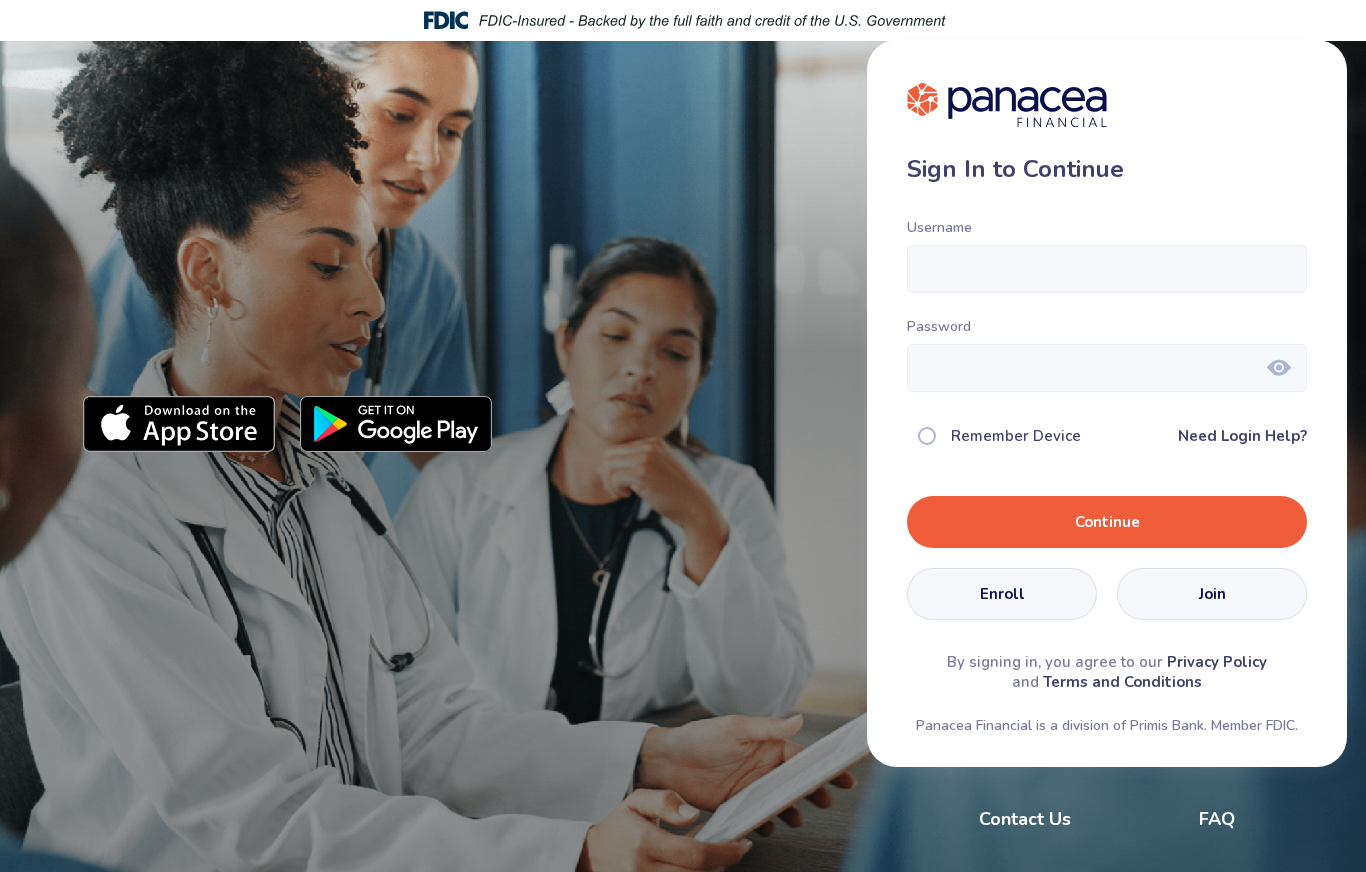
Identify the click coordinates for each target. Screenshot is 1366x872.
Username (939, 227)
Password (939, 326)
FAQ (1217, 819)
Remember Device (1016, 436)
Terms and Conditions (1122, 682)
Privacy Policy (1217, 662)
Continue (1107, 522)
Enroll (1002, 594)
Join (1212, 594)
